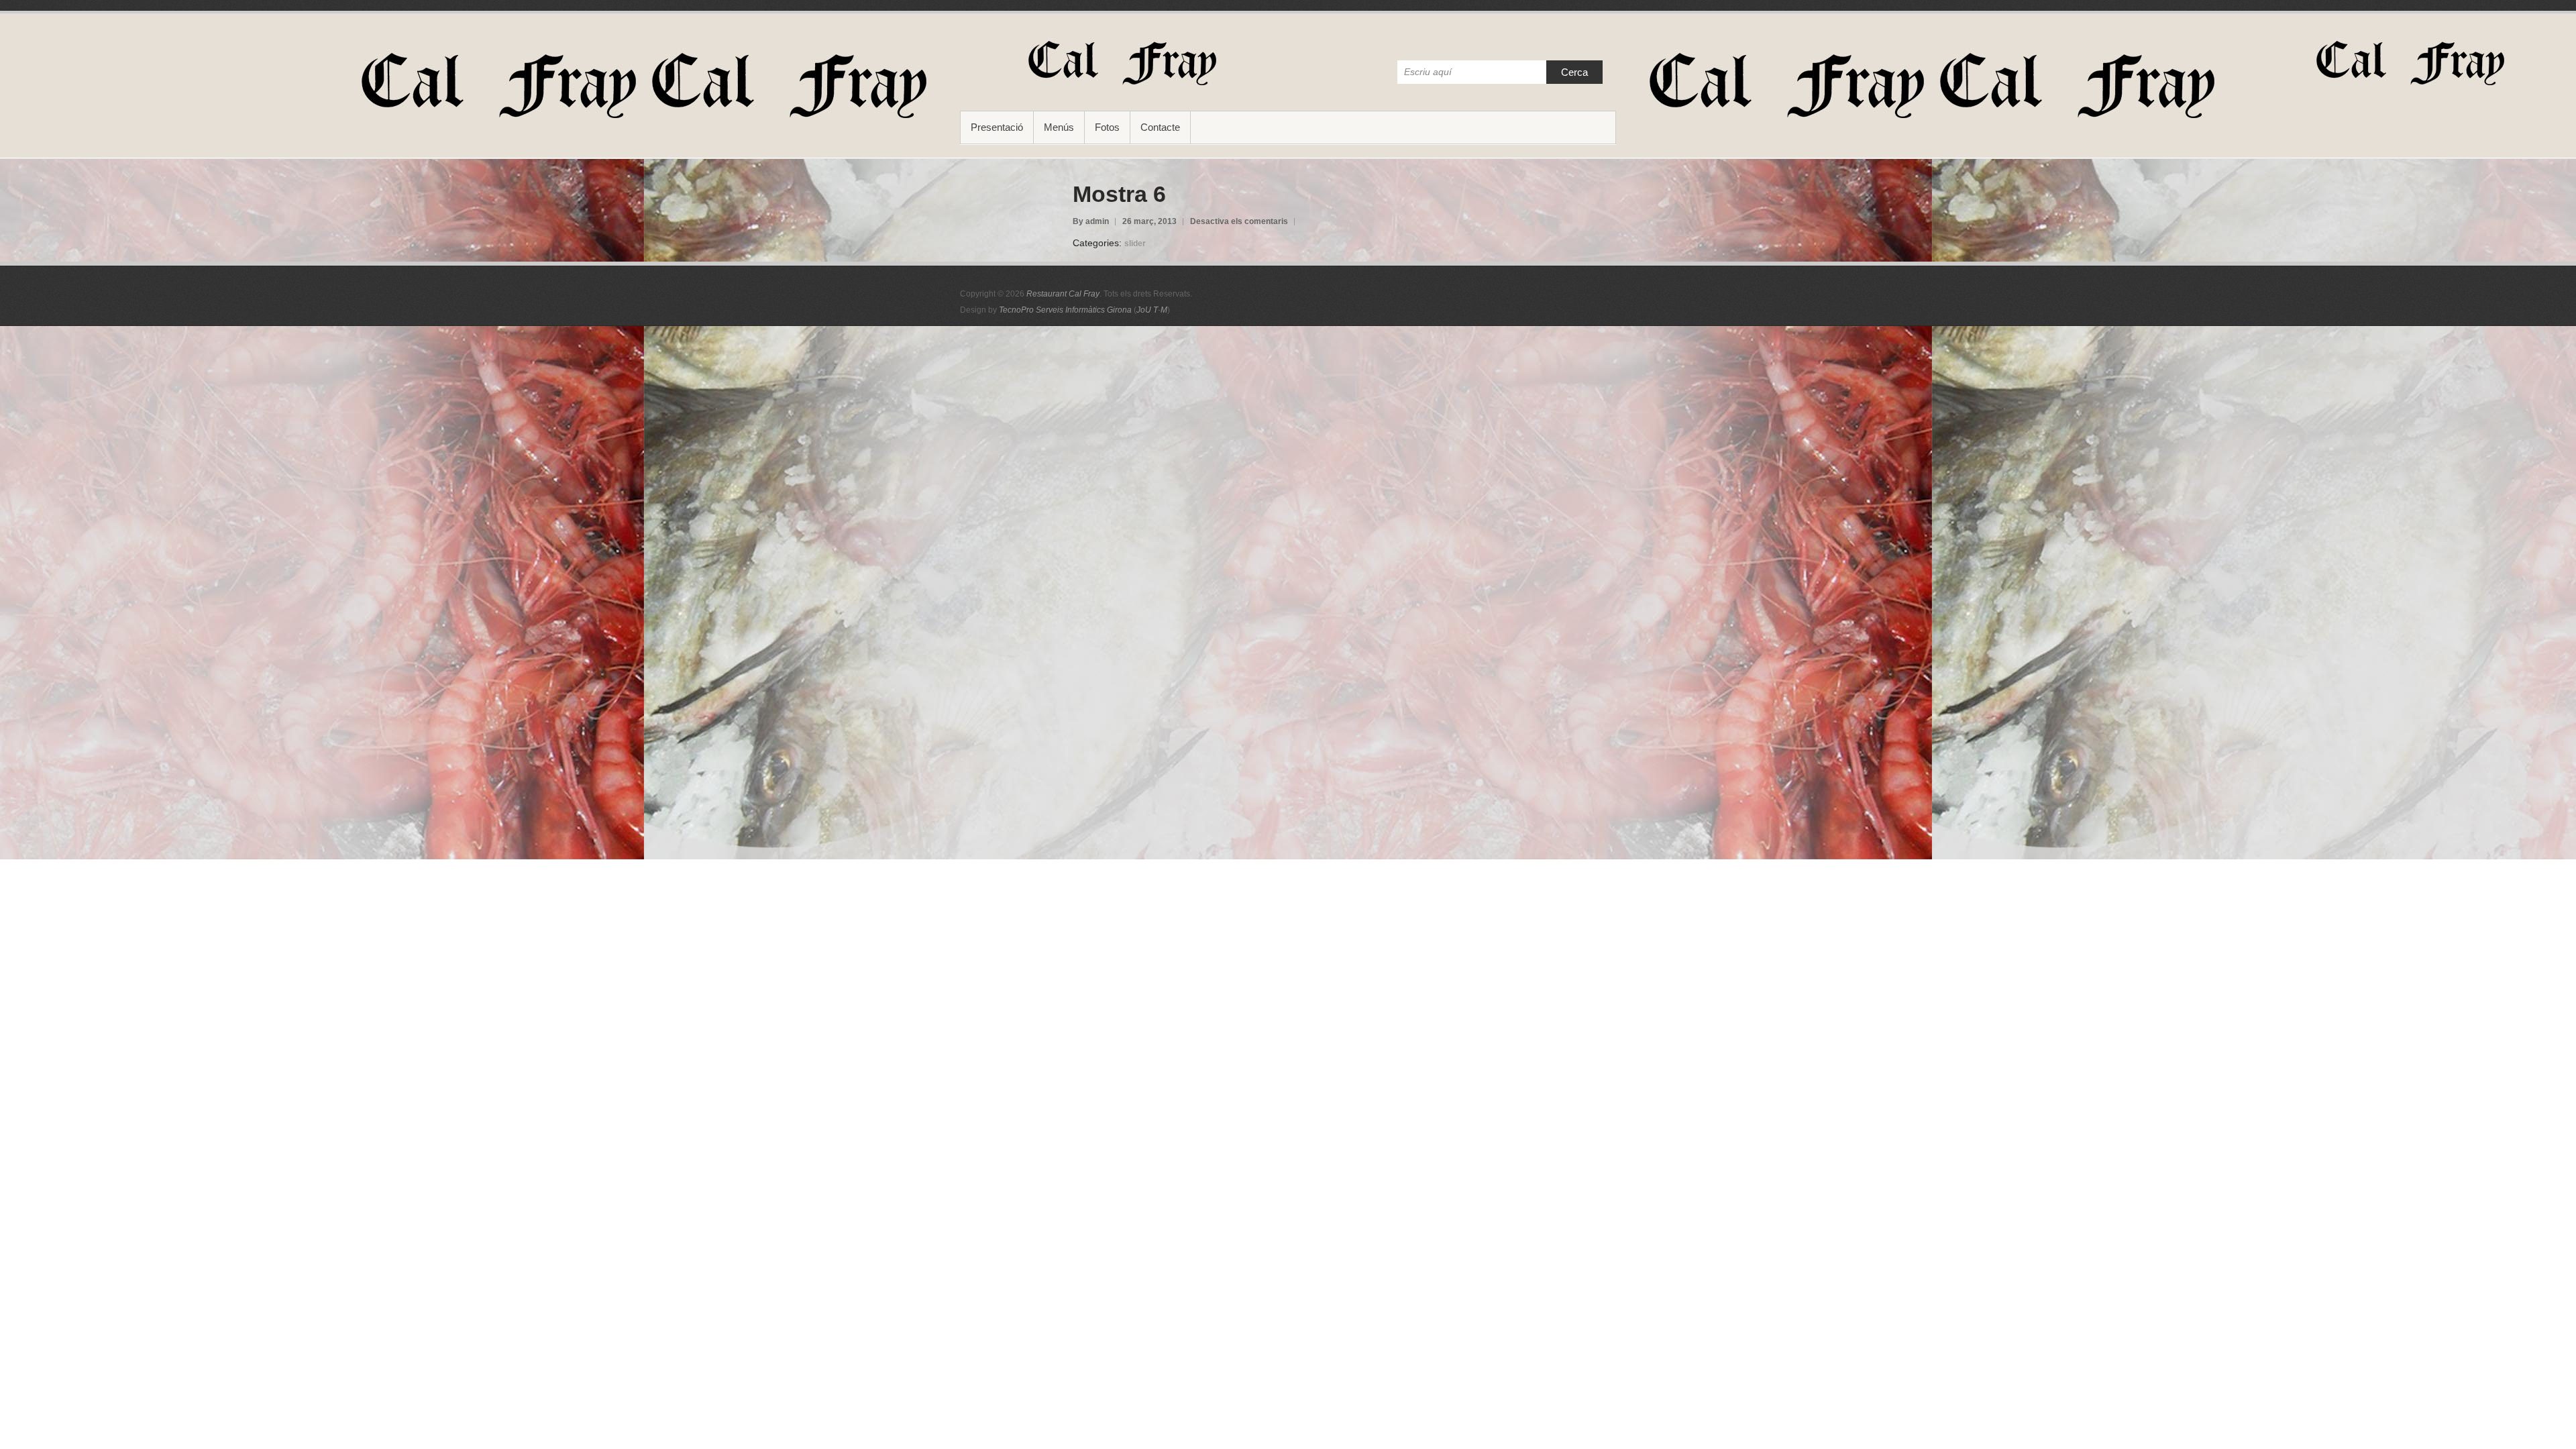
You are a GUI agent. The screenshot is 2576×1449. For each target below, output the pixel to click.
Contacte (1160, 127)
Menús (1059, 127)
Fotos (1107, 127)
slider (1135, 244)
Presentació (997, 127)
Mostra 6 (1119, 194)
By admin (1091, 221)
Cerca (1574, 72)
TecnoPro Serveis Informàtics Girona (1065, 310)
